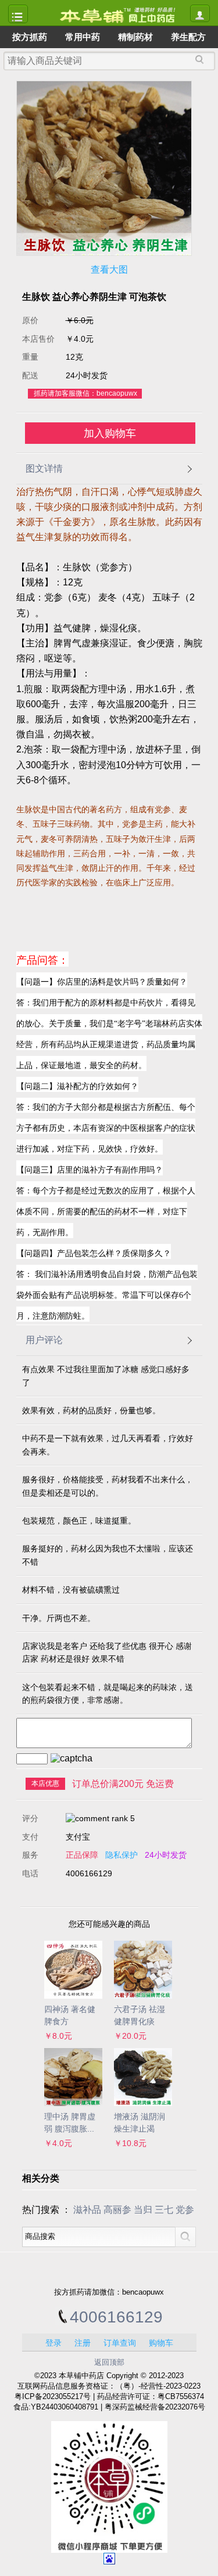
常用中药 (83, 37)
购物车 (161, 2343)
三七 (164, 2210)
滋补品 (87, 2210)
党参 (185, 2210)
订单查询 (120, 2343)
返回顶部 (109, 2362)
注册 (83, 2343)
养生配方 (188, 37)
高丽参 (117, 2210)
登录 (53, 2343)
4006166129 (116, 2317)
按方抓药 (30, 37)
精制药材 (135, 37)
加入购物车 (110, 433)
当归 (143, 2210)
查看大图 (109, 269)
